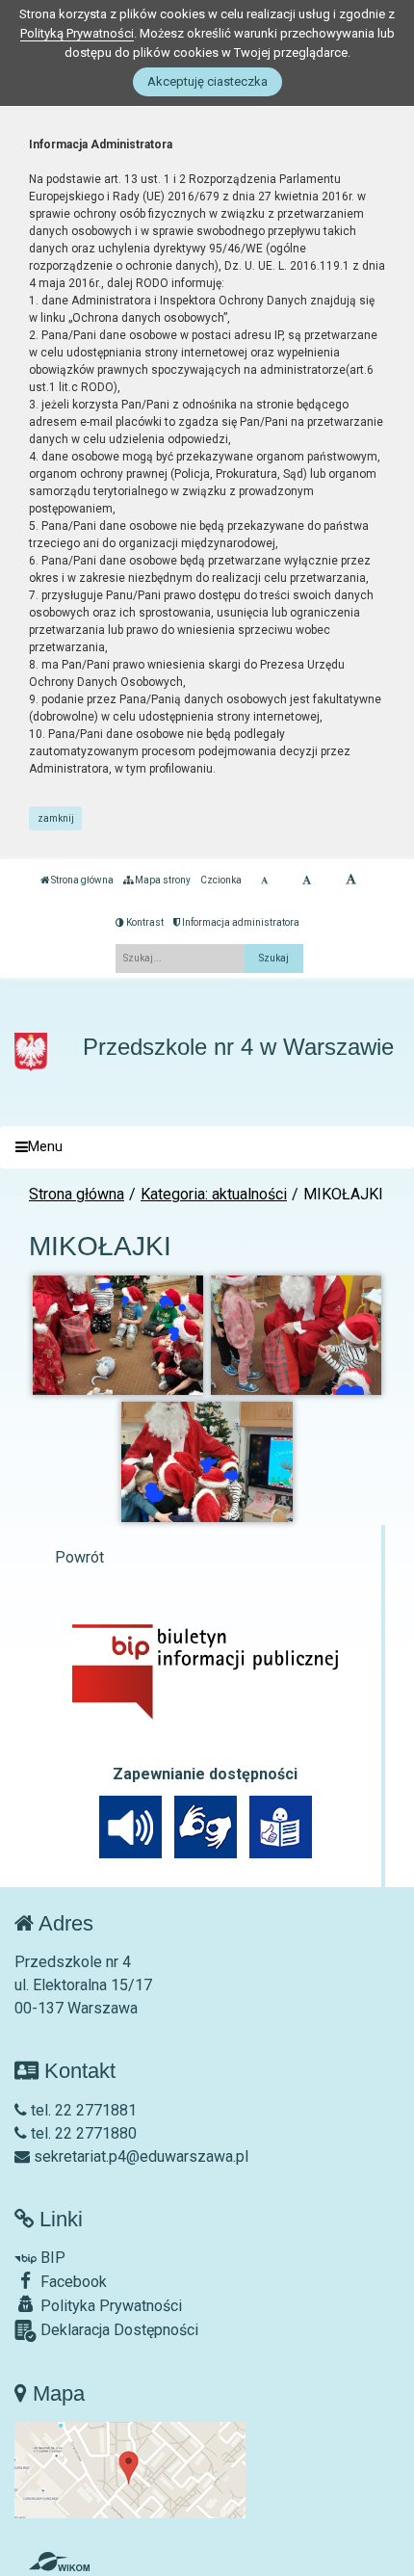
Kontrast (144, 922)
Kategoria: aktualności (214, 1194)
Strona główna (81, 880)
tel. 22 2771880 (82, 2133)
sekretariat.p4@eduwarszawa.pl (139, 2156)
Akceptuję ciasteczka (207, 81)
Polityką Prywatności (77, 33)
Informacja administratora (240, 922)
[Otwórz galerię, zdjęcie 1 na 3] (118, 1335)
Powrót (79, 1557)
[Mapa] (130, 2469)
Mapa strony (162, 880)
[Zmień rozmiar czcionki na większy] (307, 881)
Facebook (72, 2282)
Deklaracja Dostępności (117, 2330)
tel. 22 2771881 (82, 2110)
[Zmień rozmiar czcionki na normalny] (264, 881)
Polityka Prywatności (109, 2306)
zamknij (56, 818)
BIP (51, 2258)
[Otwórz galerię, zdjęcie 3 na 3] (207, 1461)
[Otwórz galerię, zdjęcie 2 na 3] (297, 1335)
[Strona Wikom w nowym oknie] (59, 2562)
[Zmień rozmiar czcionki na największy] (351, 881)
